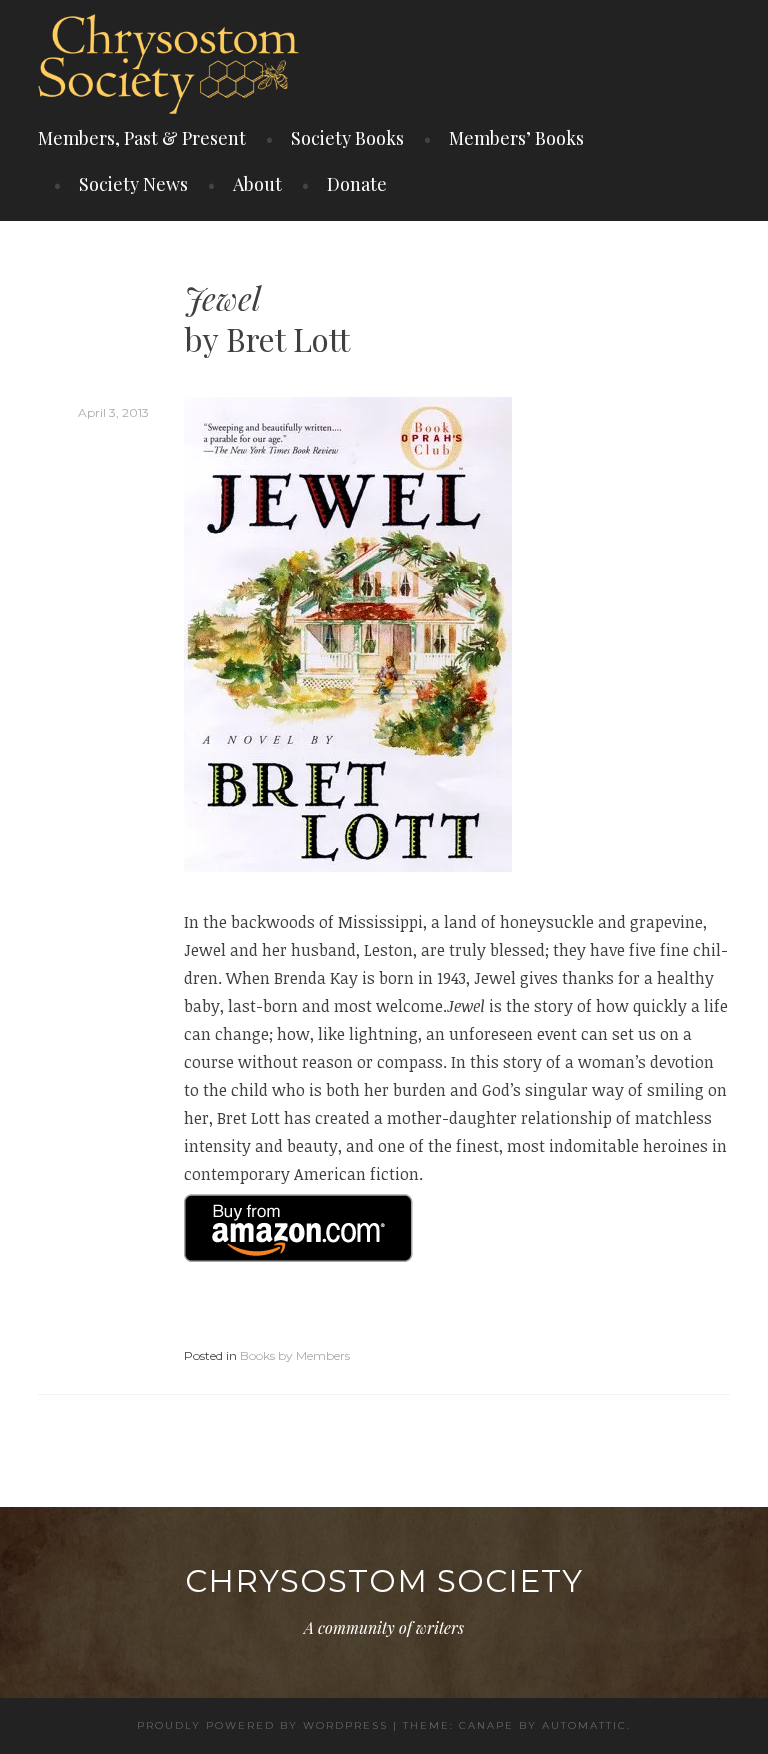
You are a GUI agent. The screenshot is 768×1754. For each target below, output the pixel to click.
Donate (357, 184)
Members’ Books (516, 138)
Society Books (347, 138)
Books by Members (295, 1355)
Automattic (584, 1725)
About (257, 184)
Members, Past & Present (142, 138)
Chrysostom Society (384, 1581)
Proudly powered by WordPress (262, 1725)
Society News (133, 184)
